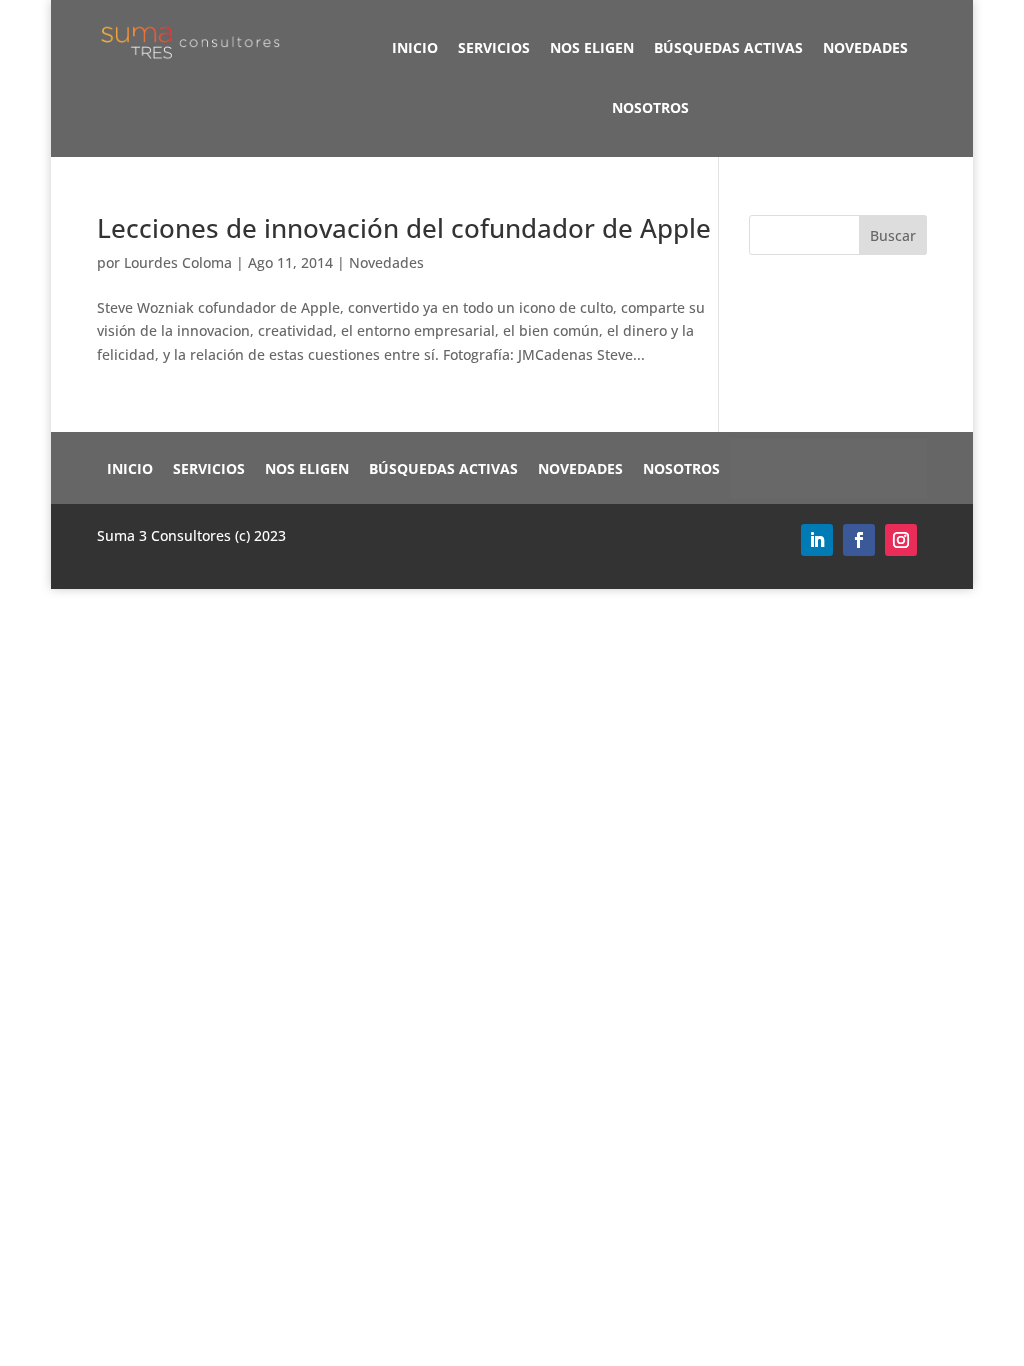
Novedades (865, 47)
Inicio (415, 47)
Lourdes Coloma (178, 262)
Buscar (893, 235)
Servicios (494, 47)
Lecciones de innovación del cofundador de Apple (404, 228)
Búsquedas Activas (728, 47)
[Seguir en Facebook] (859, 540)
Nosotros (650, 107)
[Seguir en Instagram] (901, 540)
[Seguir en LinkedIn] (817, 540)
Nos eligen (592, 47)
